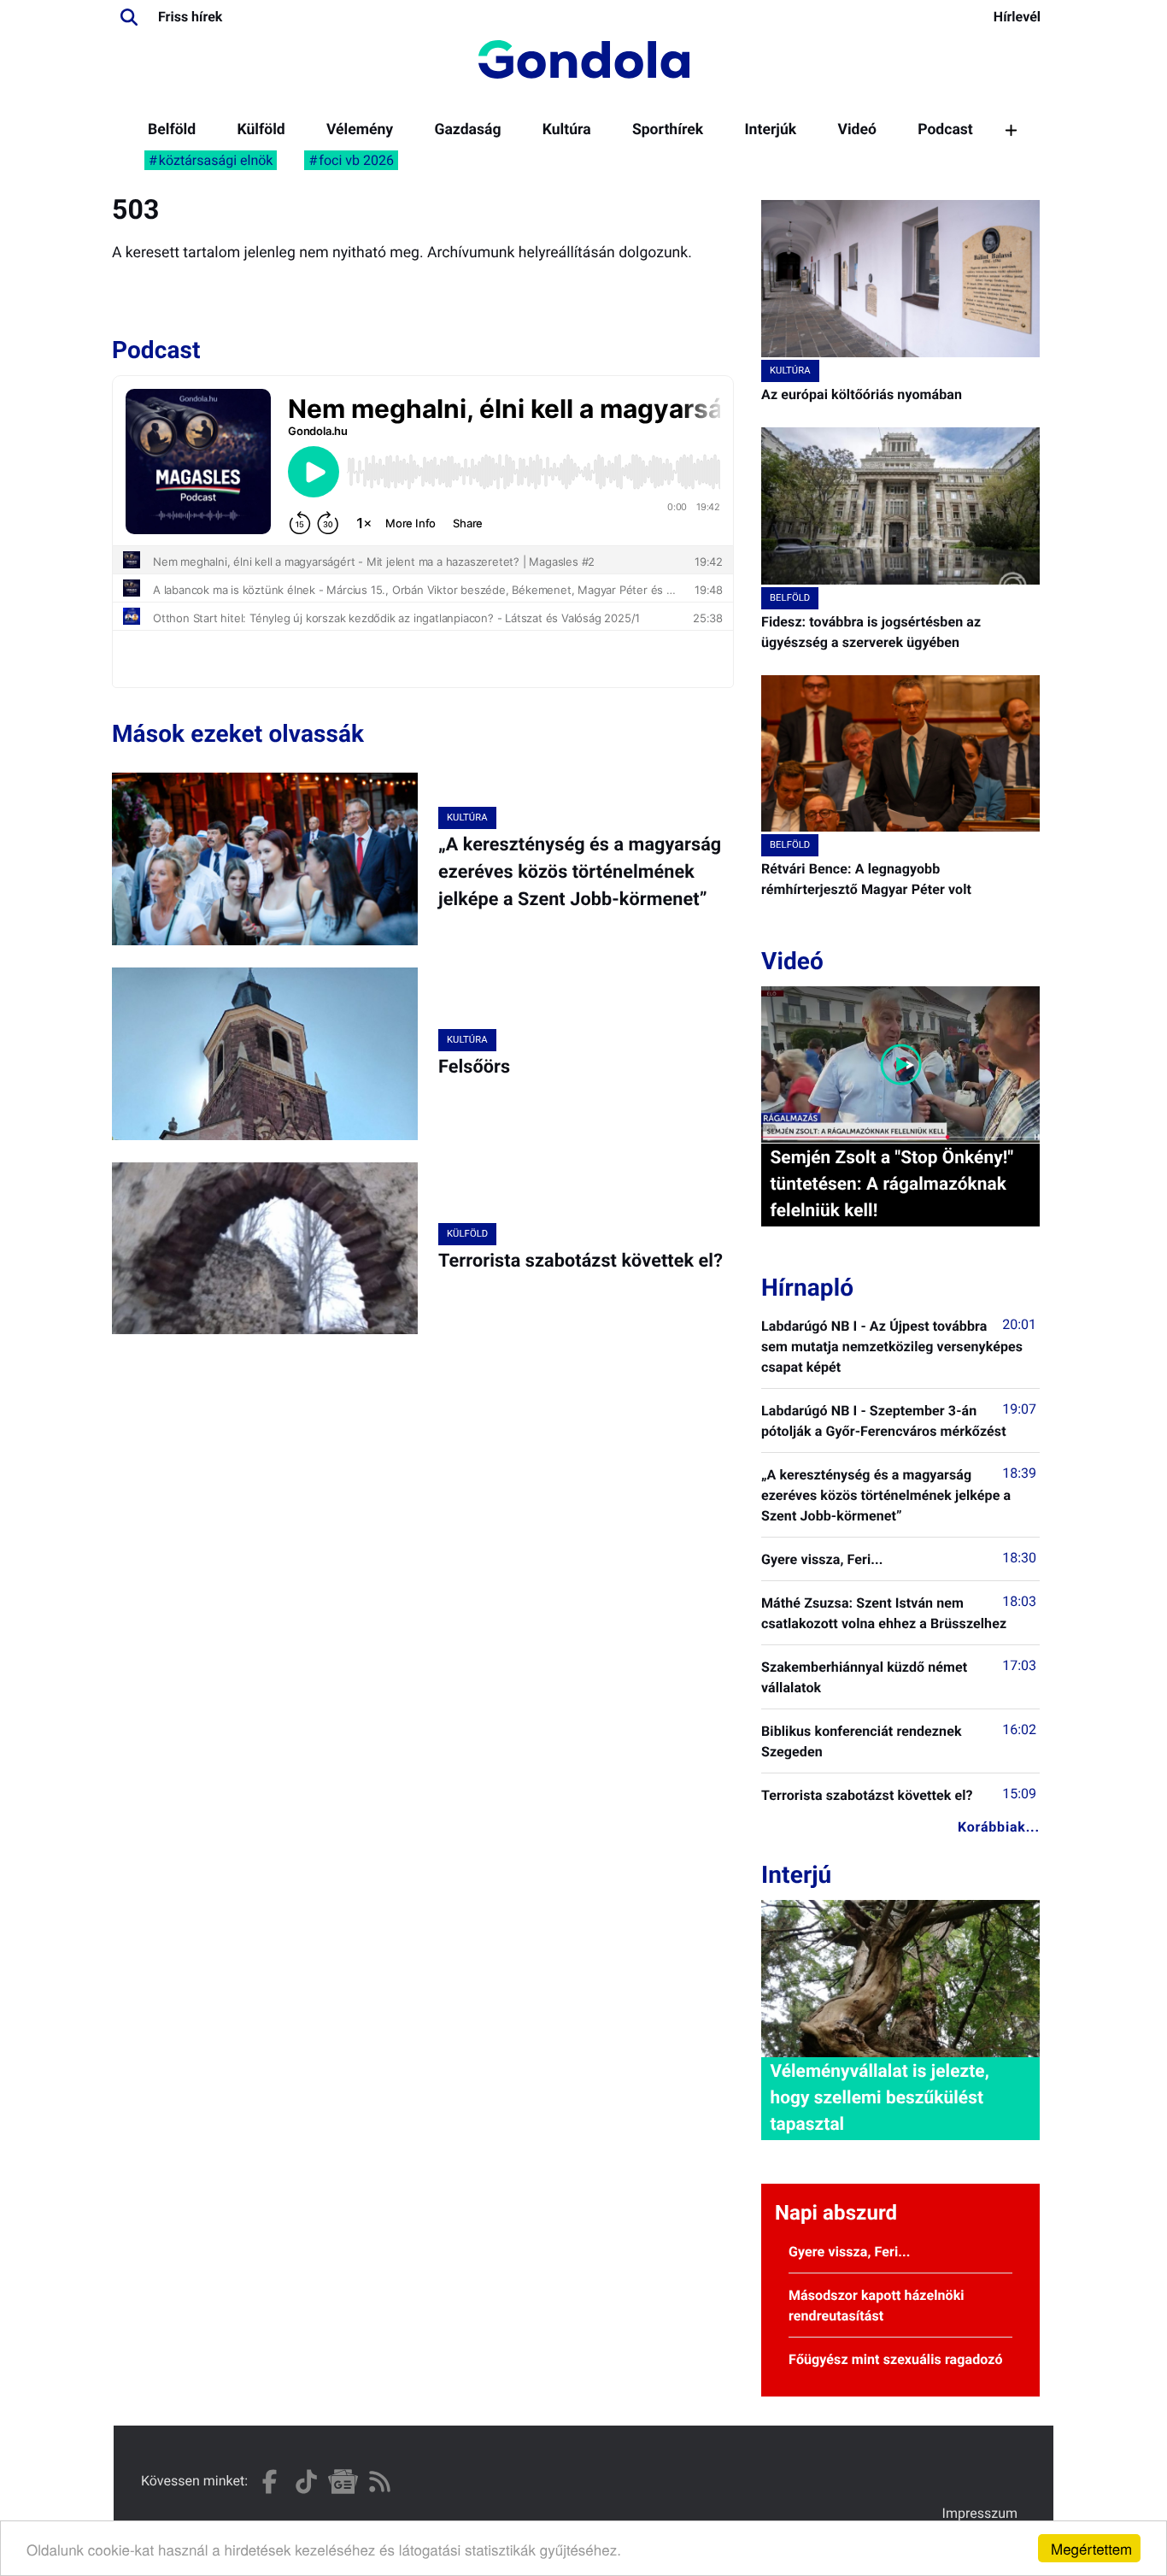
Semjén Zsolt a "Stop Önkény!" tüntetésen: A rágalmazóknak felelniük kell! (891, 1185)
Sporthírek (668, 130)
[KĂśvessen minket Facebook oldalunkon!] (270, 2482)
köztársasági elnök (216, 160)
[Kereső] (129, 17)
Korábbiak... (999, 1827)
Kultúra (567, 130)
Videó (857, 130)
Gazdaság (467, 130)
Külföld (261, 130)
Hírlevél (1017, 17)
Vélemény (360, 130)
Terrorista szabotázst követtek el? (581, 1261)
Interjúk (770, 130)
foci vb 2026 (356, 160)
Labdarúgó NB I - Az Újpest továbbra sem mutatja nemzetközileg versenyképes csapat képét (892, 1347)
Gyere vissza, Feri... (822, 1559)
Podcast (945, 130)
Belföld (172, 130)
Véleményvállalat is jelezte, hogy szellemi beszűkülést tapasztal (879, 2098)
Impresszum (980, 2513)
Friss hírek (190, 17)
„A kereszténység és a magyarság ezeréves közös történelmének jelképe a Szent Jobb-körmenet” (580, 873)
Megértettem (1091, 2548)
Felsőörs (474, 1067)
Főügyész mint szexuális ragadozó (896, 2359)
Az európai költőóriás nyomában (862, 394)
